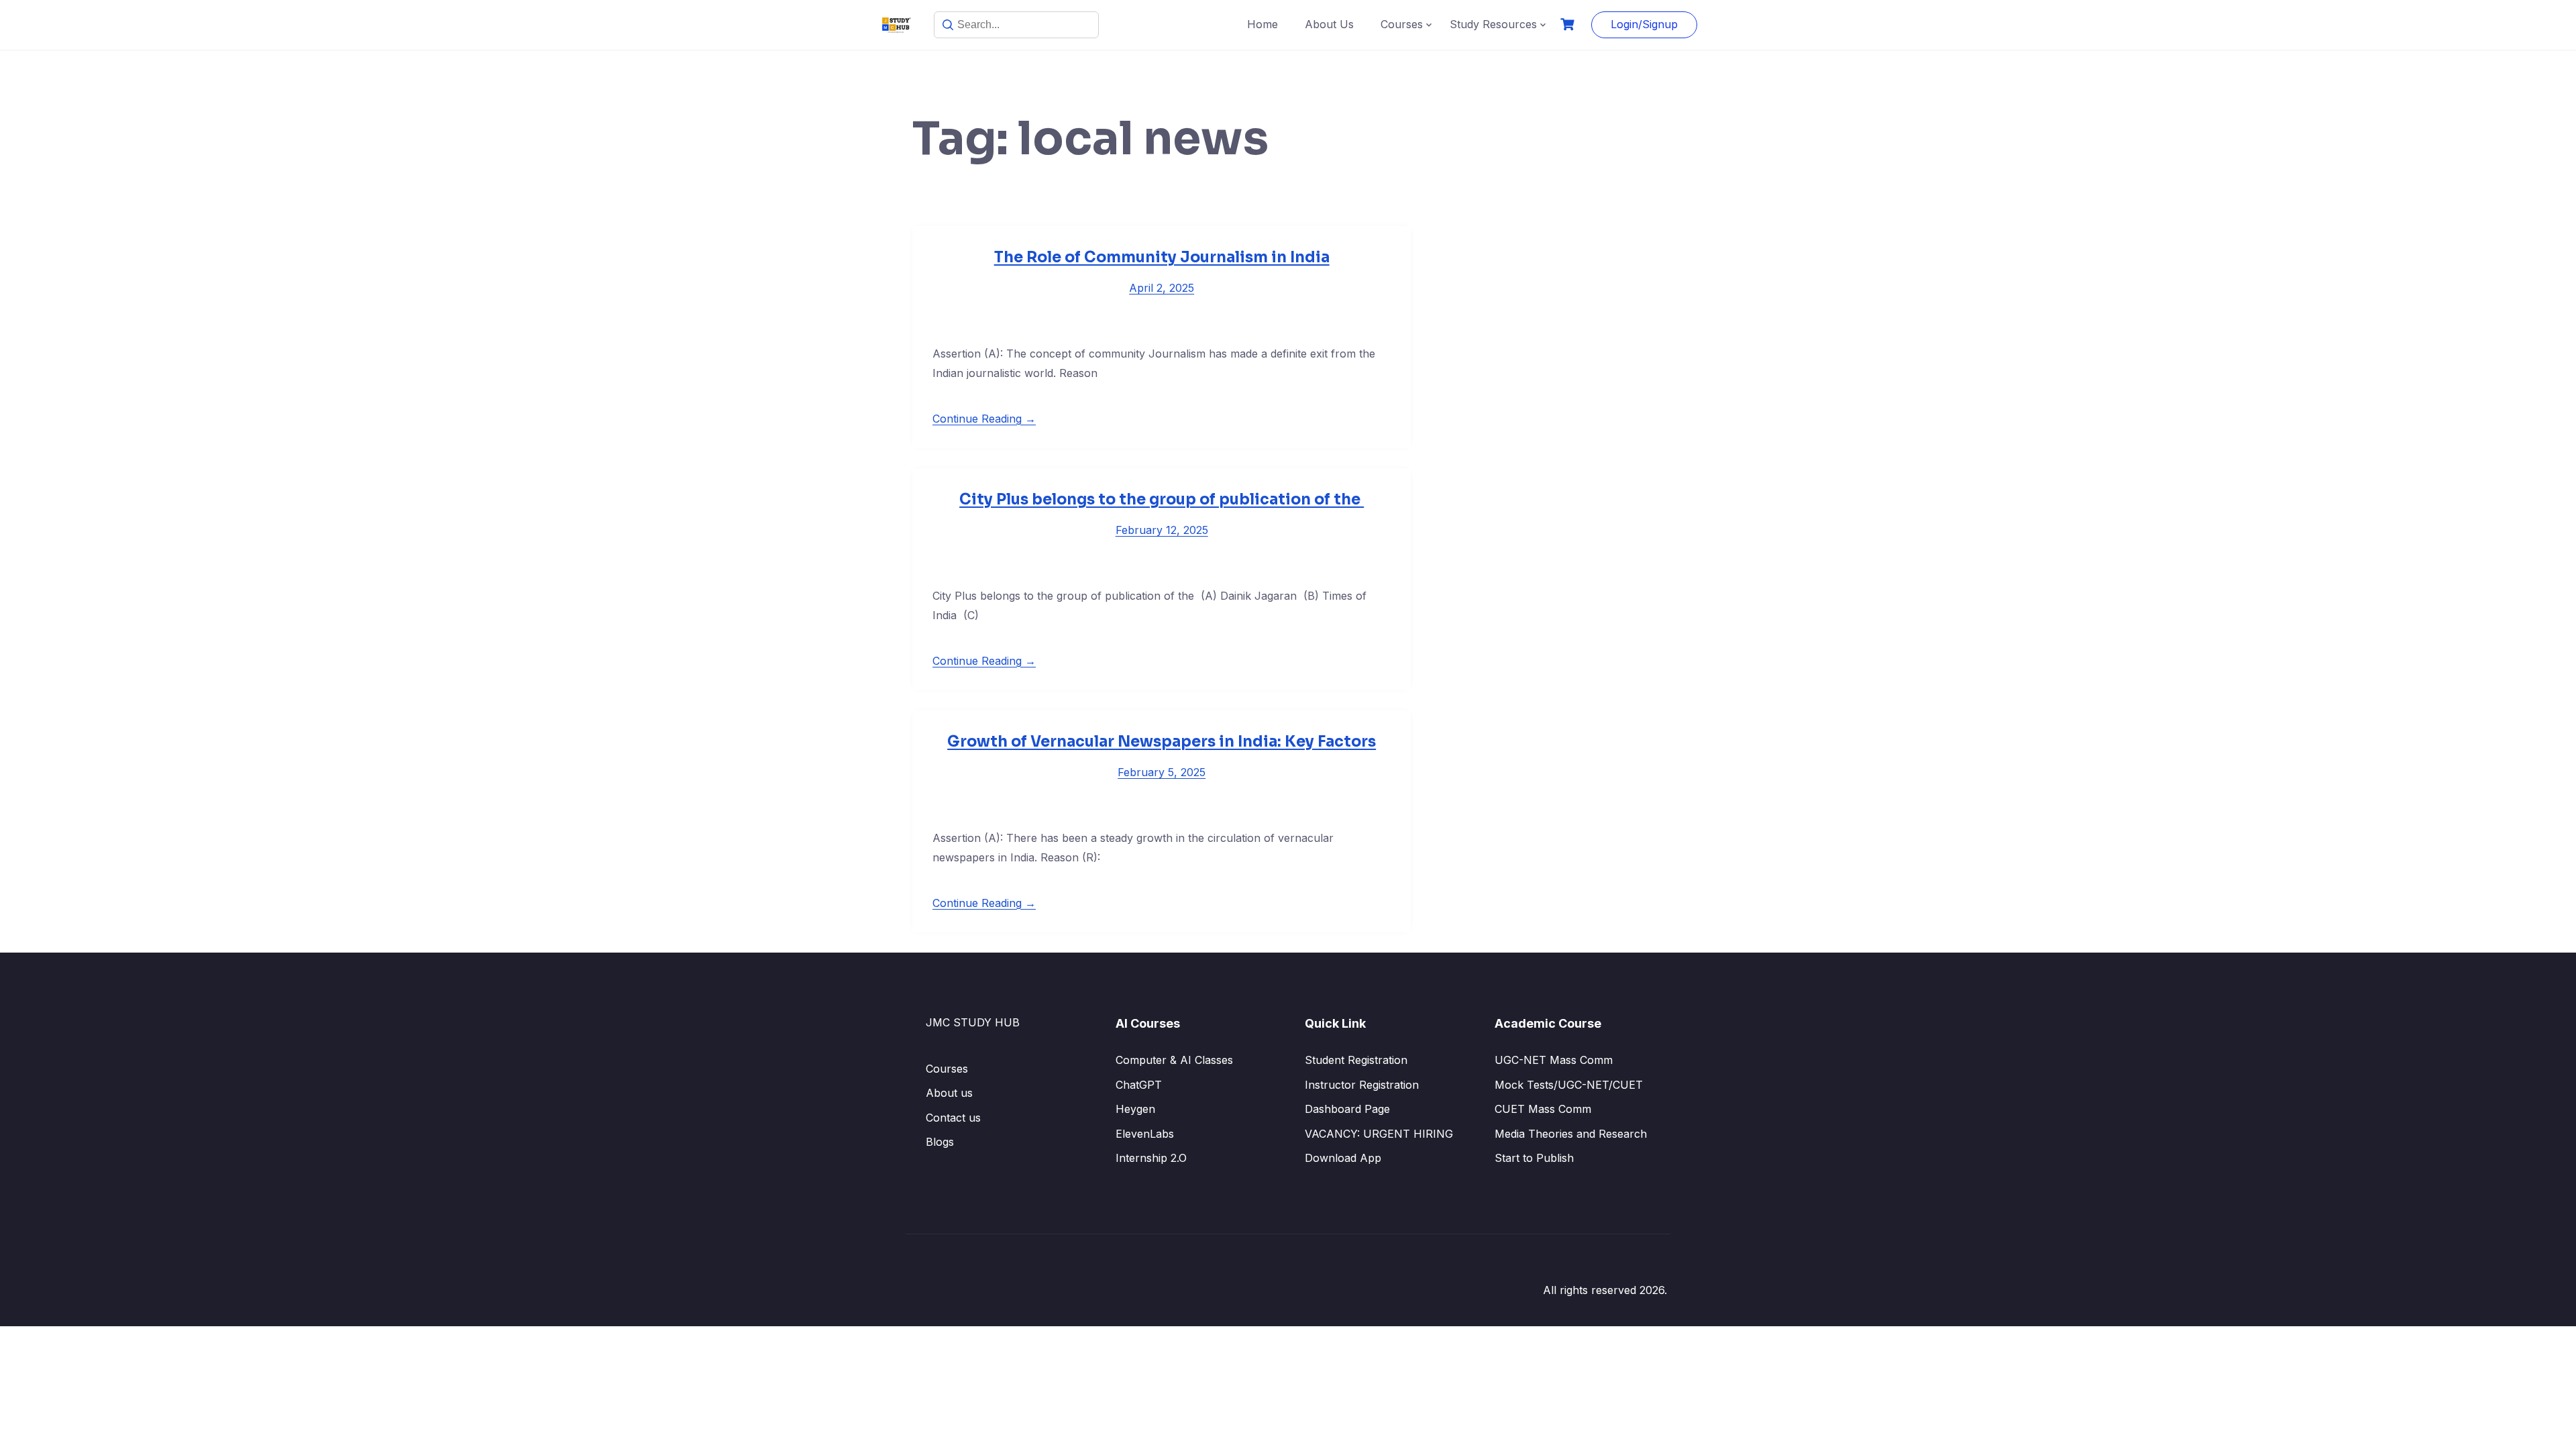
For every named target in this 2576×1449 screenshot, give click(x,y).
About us (949, 1093)
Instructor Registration (1362, 1085)
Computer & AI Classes (1174, 1060)
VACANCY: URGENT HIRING (1379, 1134)
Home (1263, 24)
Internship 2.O (1151, 1158)
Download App (1343, 1158)
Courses (1402, 24)
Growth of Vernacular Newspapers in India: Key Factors (1162, 742)
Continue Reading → (984, 419)
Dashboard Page (1347, 1109)
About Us (1329, 24)
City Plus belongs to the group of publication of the (1162, 499)
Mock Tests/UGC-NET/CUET (1569, 1085)
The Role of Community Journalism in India (1162, 257)
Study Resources (1493, 24)
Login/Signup (1644, 24)
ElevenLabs (1145, 1134)
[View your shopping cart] (1569, 24)
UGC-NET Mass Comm (1554, 1060)
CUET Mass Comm (1543, 1109)
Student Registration (1356, 1060)
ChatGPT (1139, 1085)
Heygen (1135, 1109)
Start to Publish (1534, 1158)
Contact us (953, 1118)
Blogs (940, 1142)
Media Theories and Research (1571, 1134)
